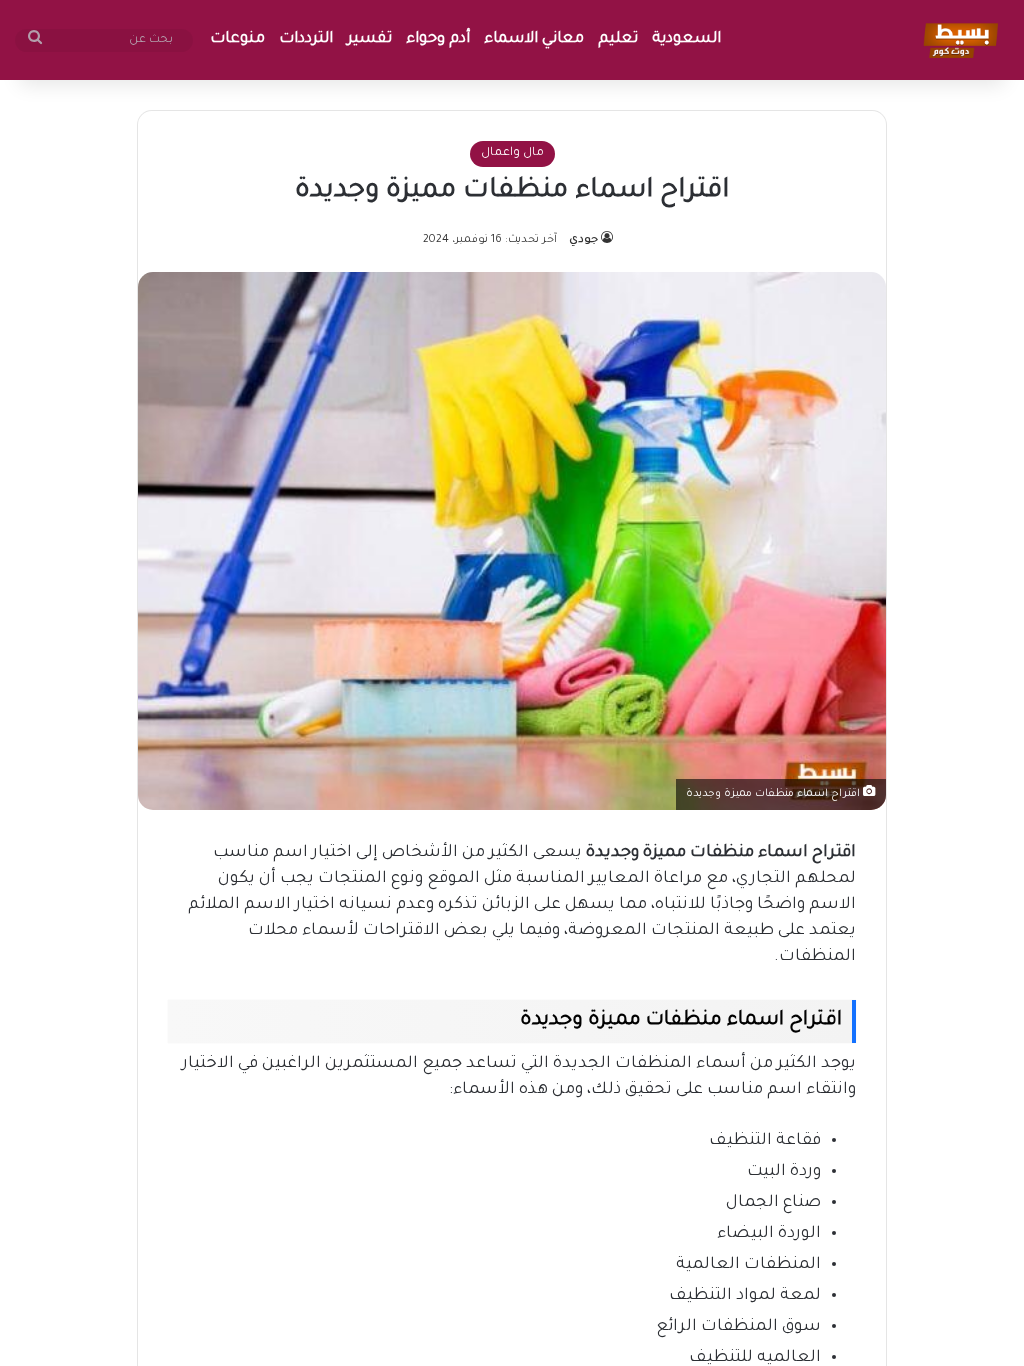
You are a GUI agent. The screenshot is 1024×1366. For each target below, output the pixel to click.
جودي (583, 240)
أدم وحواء (438, 39)
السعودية (686, 39)
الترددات (306, 39)
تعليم (618, 39)
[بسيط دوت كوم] (957, 40)
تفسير (369, 39)
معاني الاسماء (534, 39)
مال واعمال (512, 153)
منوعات (237, 39)
